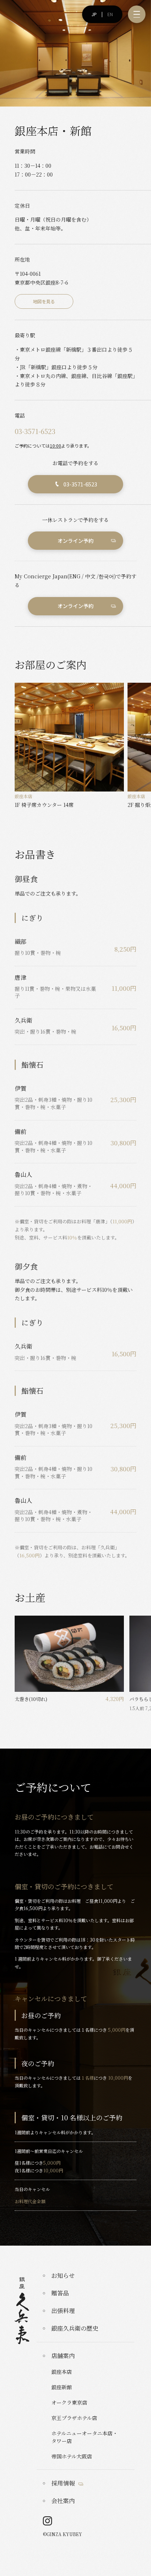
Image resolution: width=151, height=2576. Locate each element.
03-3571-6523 (35, 431)
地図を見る (44, 301)
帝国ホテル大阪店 (72, 2456)
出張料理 (63, 2311)
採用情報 (63, 2483)
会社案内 (63, 2501)
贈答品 (60, 2293)
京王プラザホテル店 (74, 2418)
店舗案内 (63, 2356)
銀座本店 (62, 2372)
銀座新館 (62, 2387)
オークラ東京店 (69, 2402)
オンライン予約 (75, 541)
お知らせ (63, 2275)
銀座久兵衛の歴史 (75, 2328)
